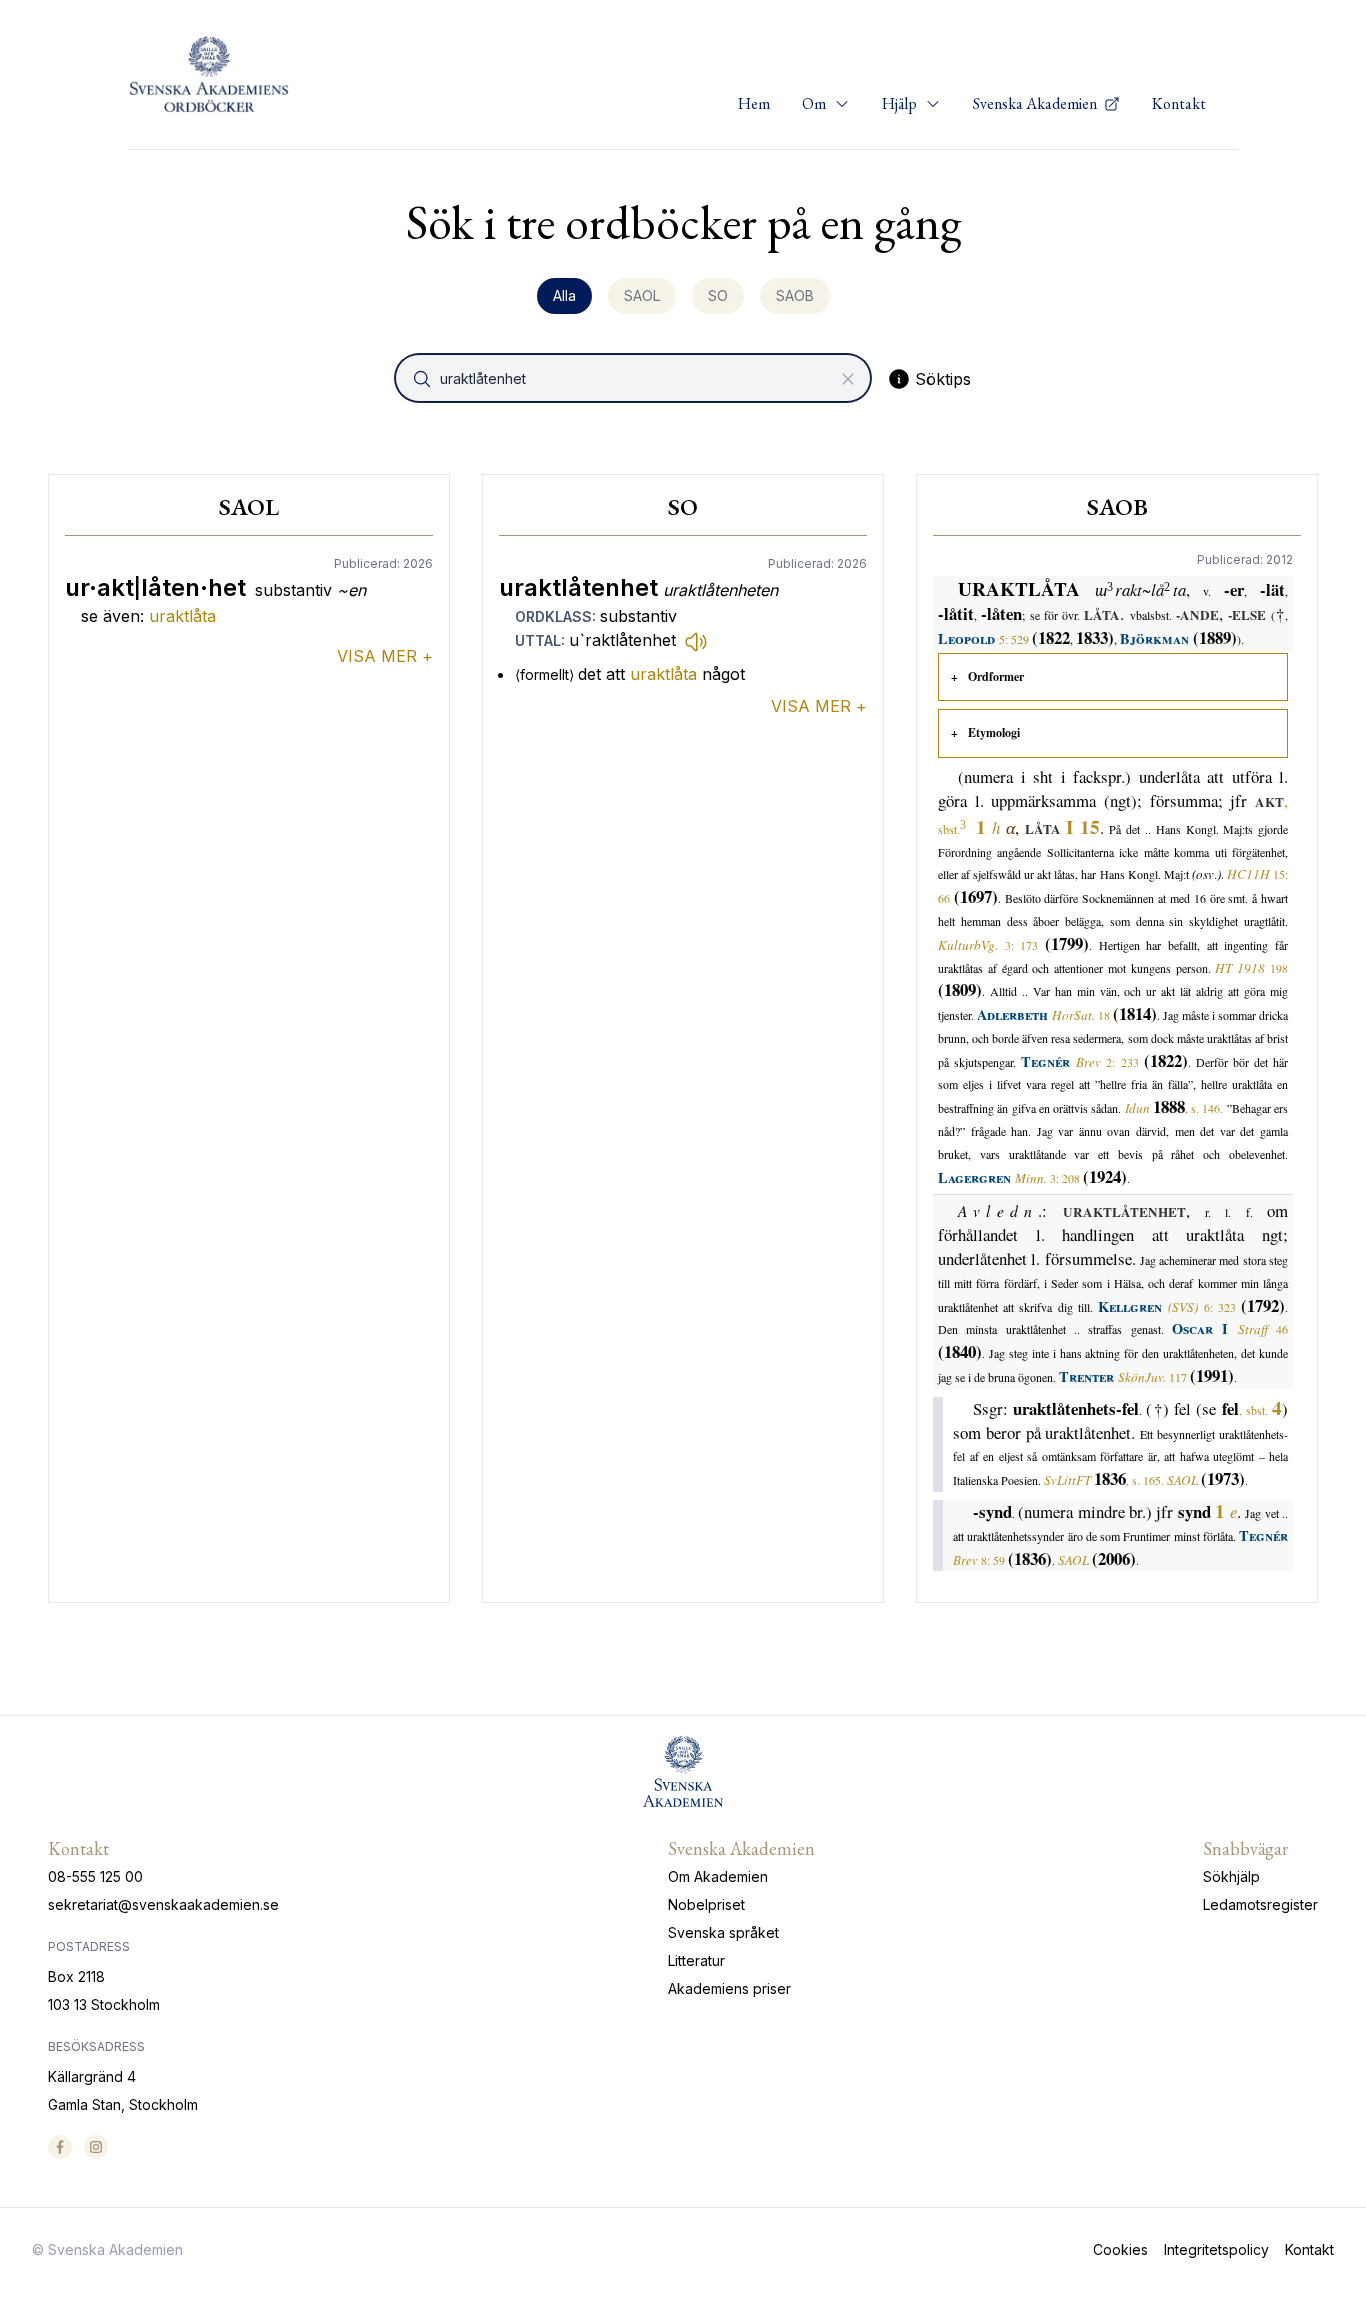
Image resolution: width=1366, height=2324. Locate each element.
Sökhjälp (1231, 1876)
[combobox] (635, 378)
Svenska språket (723, 1932)
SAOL (642, 295)
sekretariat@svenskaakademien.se (163, 1904)
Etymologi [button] (994, 732)
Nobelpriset (706, 1904)
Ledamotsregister (1260, 1904)
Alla (564, 295)
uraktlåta (182, 616)
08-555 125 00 (95, 1876)
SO (718, 295)
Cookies (1120, 2249)
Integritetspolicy (1216, 2249)
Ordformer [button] (996, 676)
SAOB (795, 295)
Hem (754, 103)
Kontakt (1179, 103)
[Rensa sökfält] (848, 379)
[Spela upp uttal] (696, 641)
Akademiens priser (729, 1988)
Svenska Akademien (1036, 103)
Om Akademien (718, 1876)
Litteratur (696, 1960)
